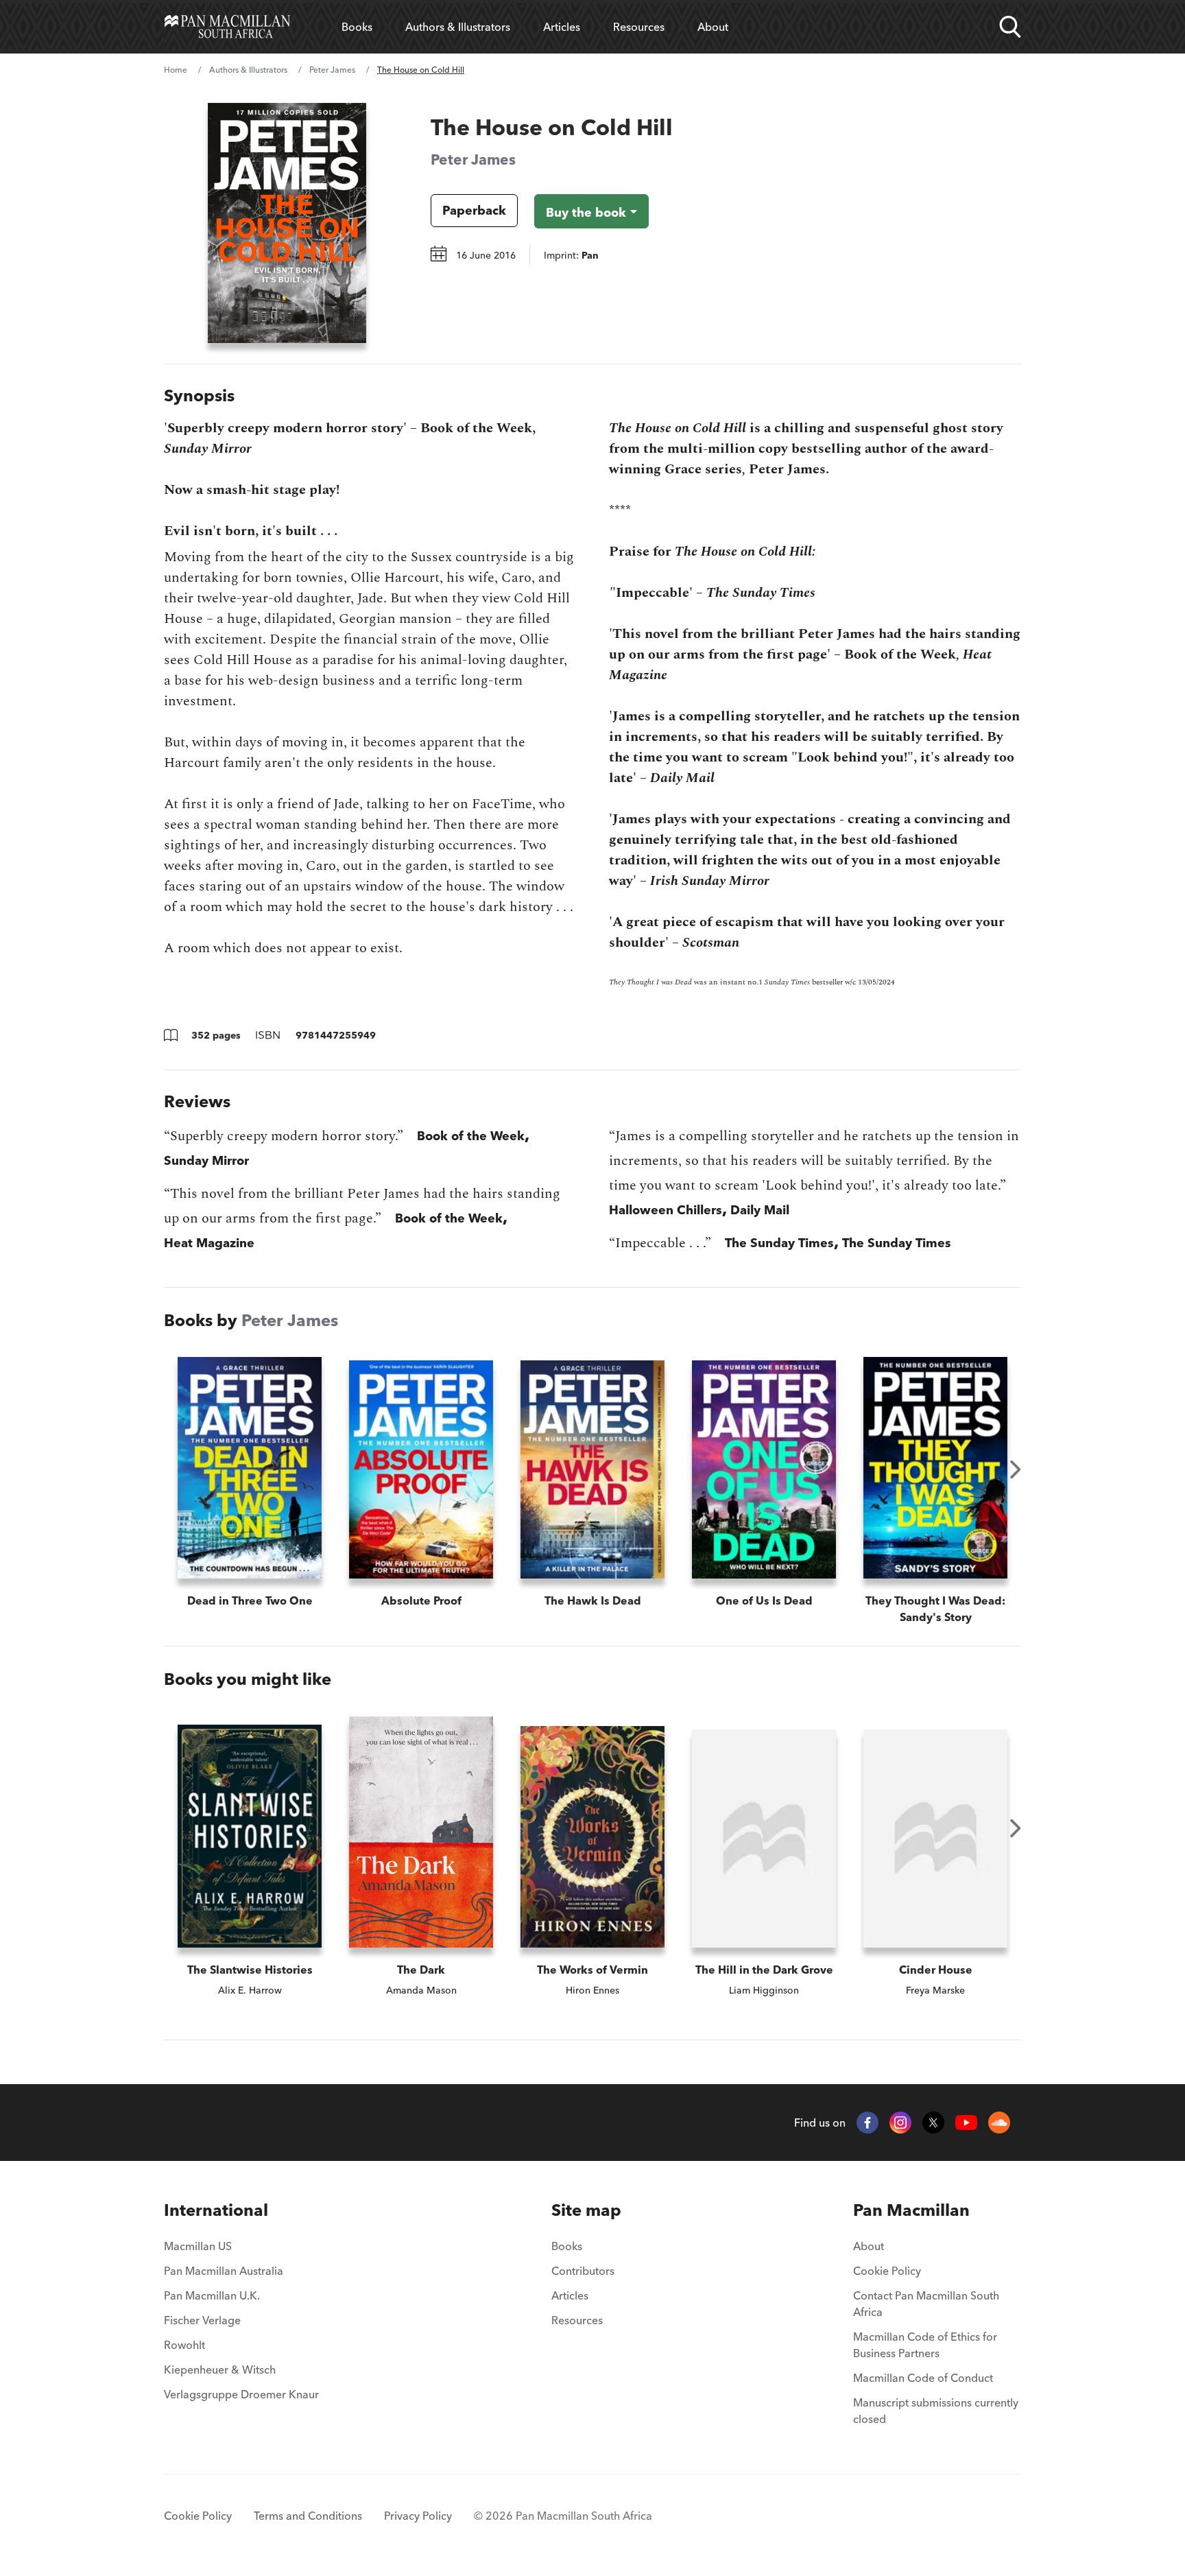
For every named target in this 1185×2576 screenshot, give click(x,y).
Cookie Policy (887, 2271)
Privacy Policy (418, 2516)
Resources (639, 27)
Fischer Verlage (202, 2320)
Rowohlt (184, 2345)
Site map (586, 2210)
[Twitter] (933, 2123)
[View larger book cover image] (287, 223)
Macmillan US (198, 2246)
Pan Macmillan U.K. (212, 2295)
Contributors (583, 2271)
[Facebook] (867, 2123)
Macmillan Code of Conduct (923, 2378)
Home (176, 70)
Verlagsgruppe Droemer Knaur (241, 2394)
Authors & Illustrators (458, 27)
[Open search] (1010, 27)
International (216, 2210)
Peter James (332, 70)
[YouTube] (966, 2123)
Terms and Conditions (308, 2516)
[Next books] (1016, 1469)
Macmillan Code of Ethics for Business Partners (925, 2345)
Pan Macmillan (911, 2210)
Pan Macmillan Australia (224, 2271)
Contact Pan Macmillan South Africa (926, 2304)
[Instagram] (900, 2123)
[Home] (227, 27)
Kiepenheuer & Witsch (220, 2370)
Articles (562, 27)
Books (357, 27)
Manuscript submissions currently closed (936, 2411)
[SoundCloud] (999, 2123)
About (713, 27)
